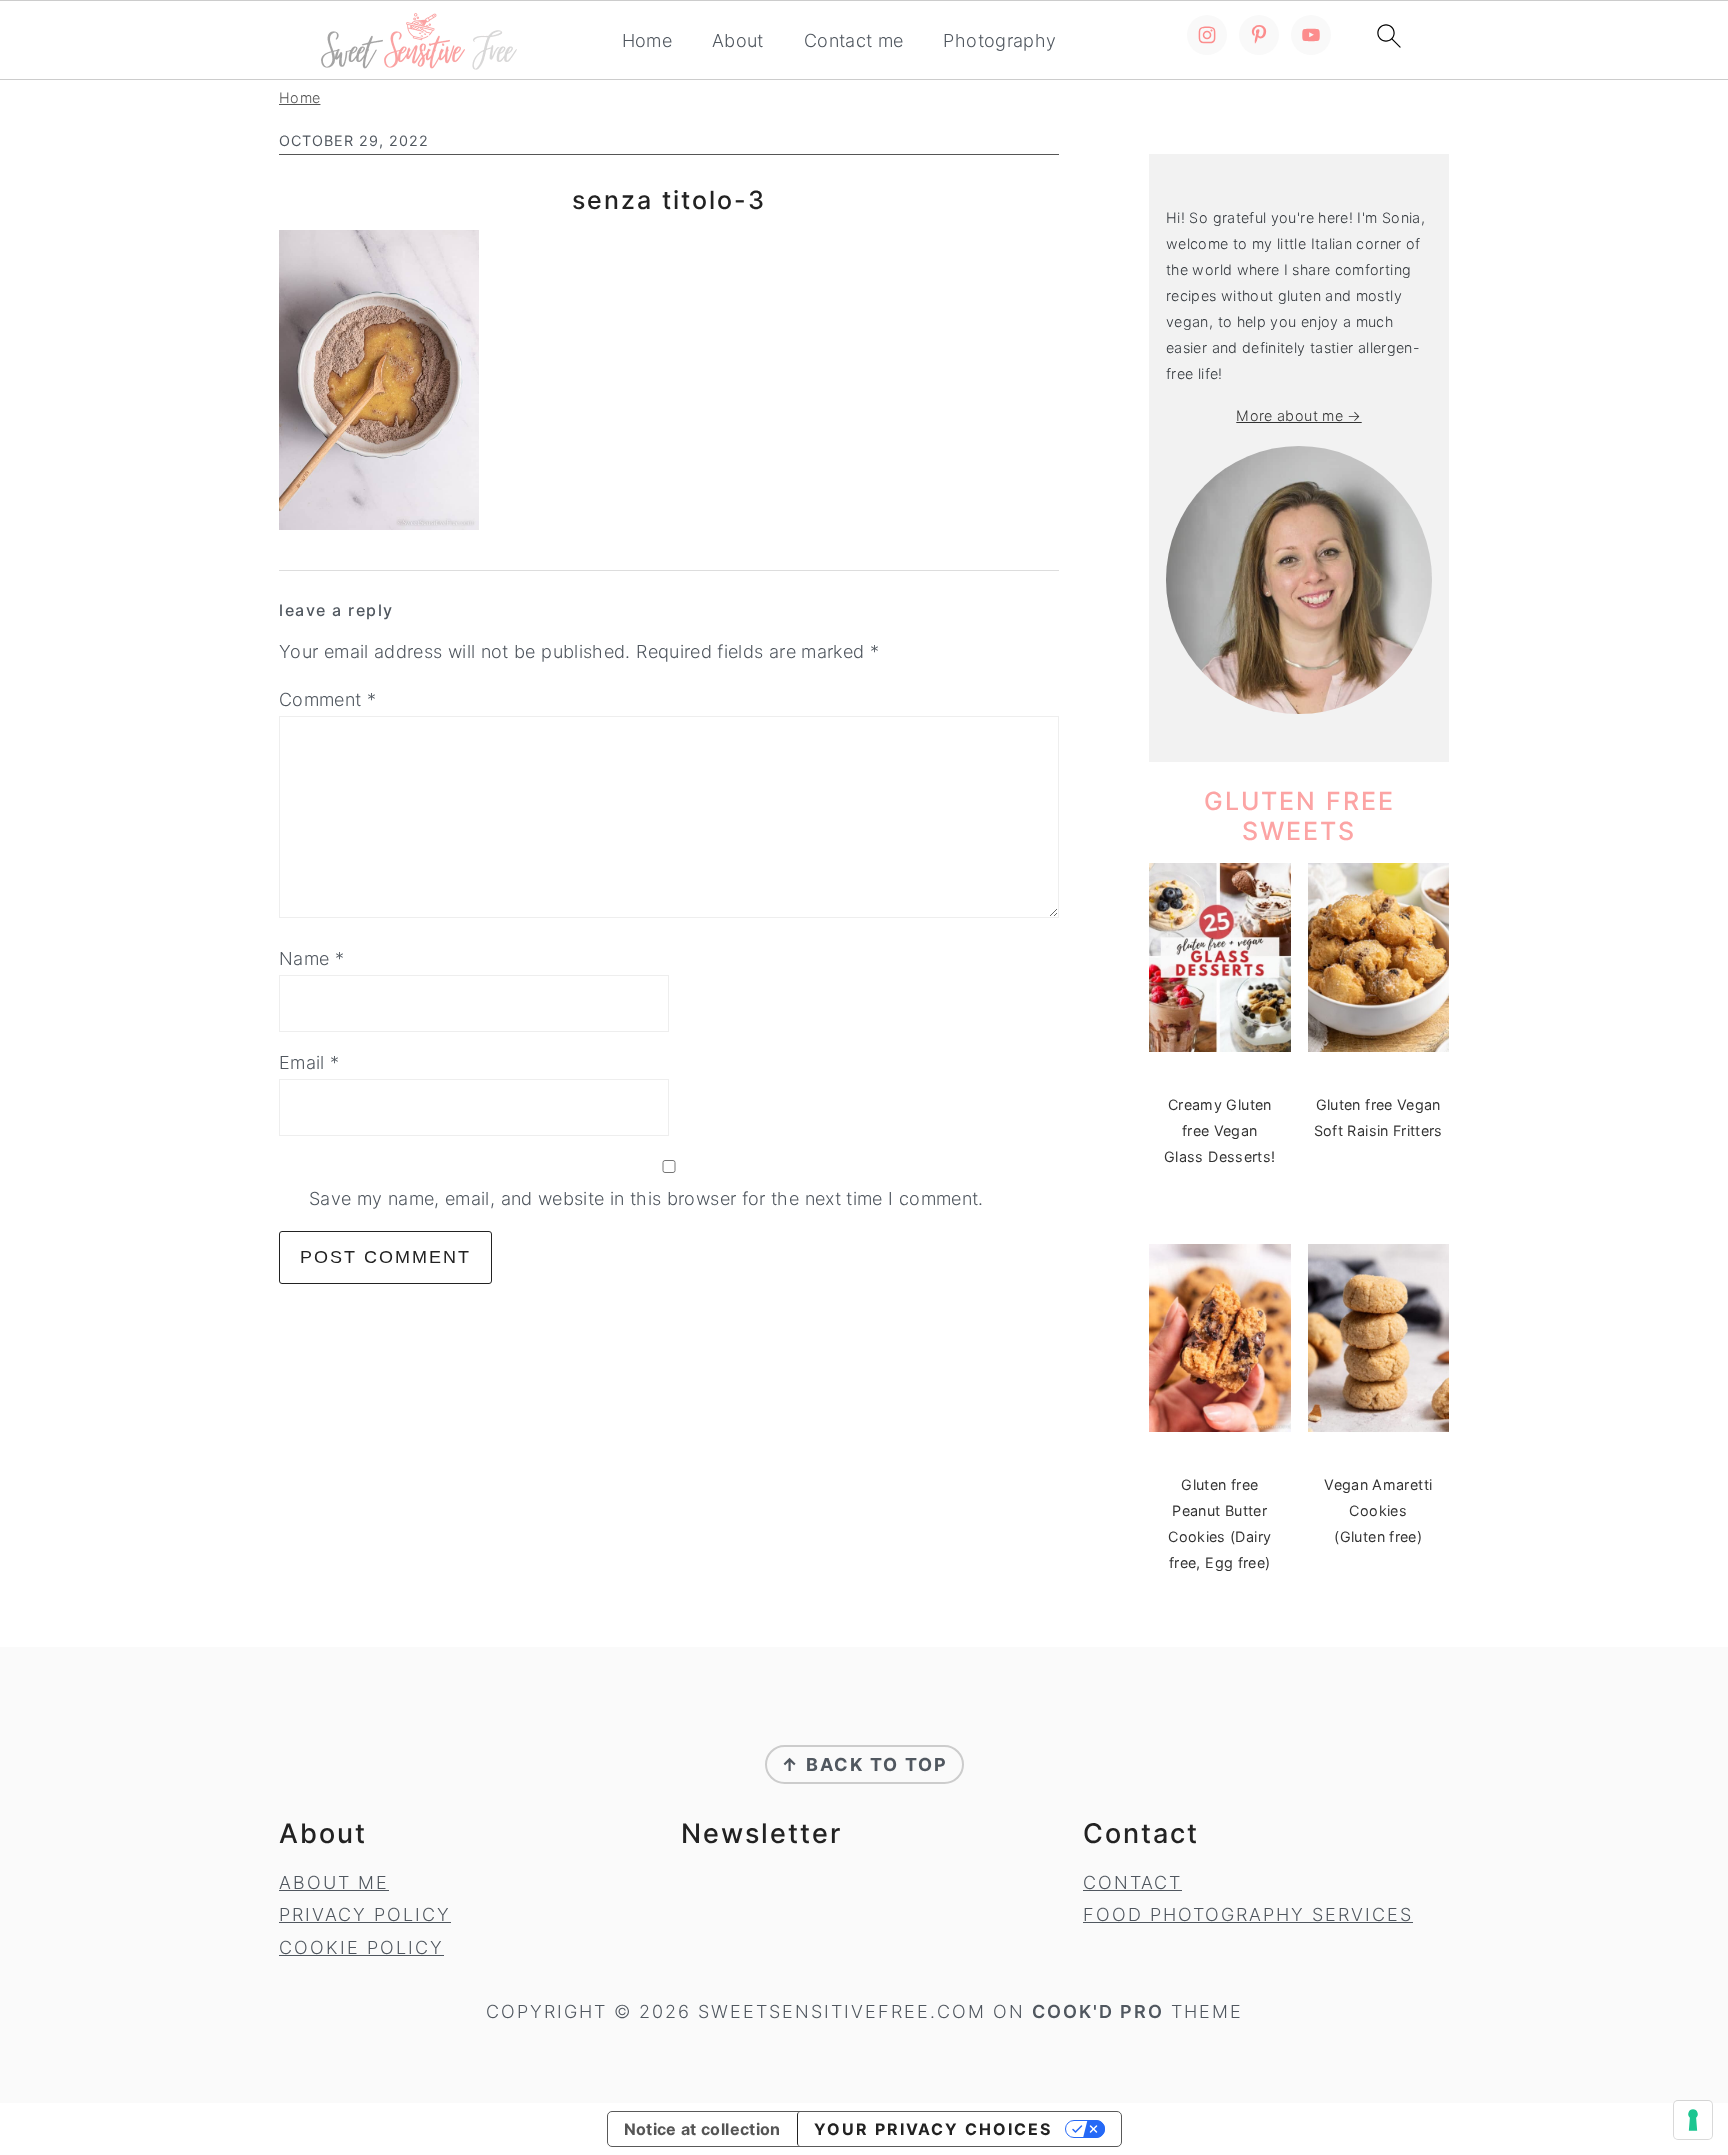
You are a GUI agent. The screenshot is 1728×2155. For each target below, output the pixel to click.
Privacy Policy (365, 1914)
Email (309, 1062)
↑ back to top (864, 1764)
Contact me (854, 40)
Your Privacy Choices (933, 2129)
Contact (1132, 1882)
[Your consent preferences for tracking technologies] (1693, 2120)
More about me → (1298, 415)
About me (334, 1882)
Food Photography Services (1248, 1914)
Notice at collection (702, 2129)
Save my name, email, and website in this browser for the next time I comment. (646, 1198)
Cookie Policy (361, 1947)
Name (311, 958)
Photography (999, 40)
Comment (327, 699)
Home (647, 40)
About (738, 40)
